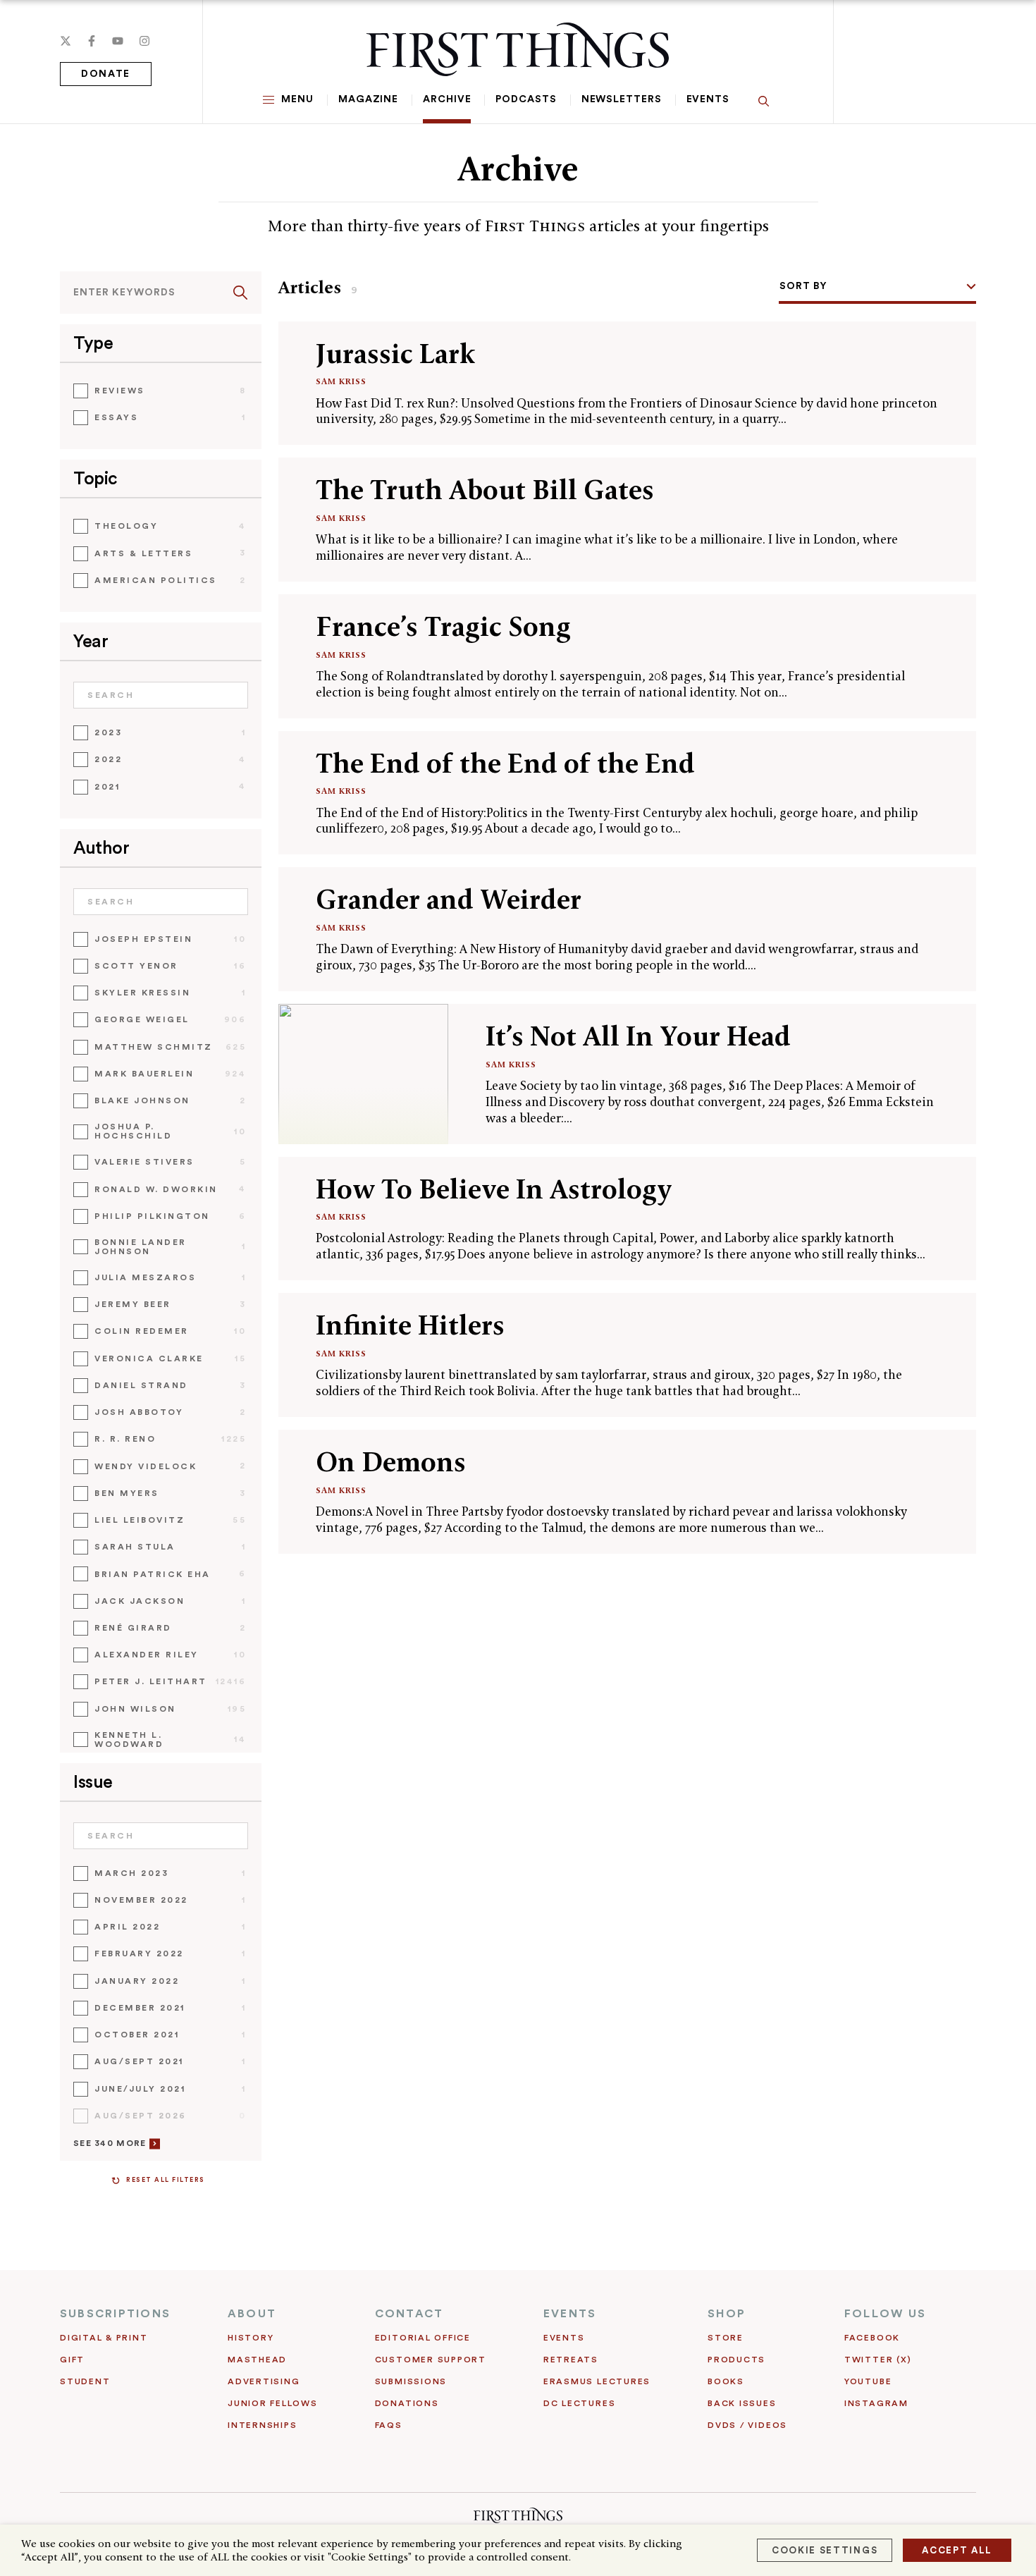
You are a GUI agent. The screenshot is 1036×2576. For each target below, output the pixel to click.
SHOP (727, 2314)
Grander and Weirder (449, 899)
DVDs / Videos (747, 2425)
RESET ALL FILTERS (166, 2180)
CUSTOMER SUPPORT (431, 2360)
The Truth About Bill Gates (485, 490)
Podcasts (526, 99)
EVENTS (570, 2314)
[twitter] (66, 41)
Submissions (411, 2381)
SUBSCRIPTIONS (115, 2314)
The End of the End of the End (505, 763)
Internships (262, 2425)
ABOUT (252, 2314)
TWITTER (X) (878, 2360)
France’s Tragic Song (443, 626)
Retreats (571, 2360)
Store (726, 2338)
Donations (407, 2403)
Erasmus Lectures (597, 2381)
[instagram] (144, 41)
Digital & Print (104, 2338)
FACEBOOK (872, 2338)
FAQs (389, 2425)
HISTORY (251, 2338)
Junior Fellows (273, 2403)
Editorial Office (423, 2338)
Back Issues (742, 2403)
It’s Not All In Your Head (638, 1036)
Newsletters (622, 99)
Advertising (264, 2381)
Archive (447, 99)
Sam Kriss (341, 381)
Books (726, 2381)
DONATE (106, 74)
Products (736, 2360)
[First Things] (518, 49)
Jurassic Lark (395, 354)
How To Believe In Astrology (494, 1189)
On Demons (391, 1462)
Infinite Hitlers (410, 1325)
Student (85, 2381)
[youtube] (118, 41)
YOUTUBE (868, 2381)
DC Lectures (579, 2403)
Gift (72, 2360)
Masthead (257, 2360)
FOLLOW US (885, 2314)
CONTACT (409, 2314)
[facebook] (92, 41)
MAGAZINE (368, 99)
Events (708, 99)
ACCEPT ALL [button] (957, 2550)
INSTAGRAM (876, 2403)
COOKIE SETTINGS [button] (825, 2550)
